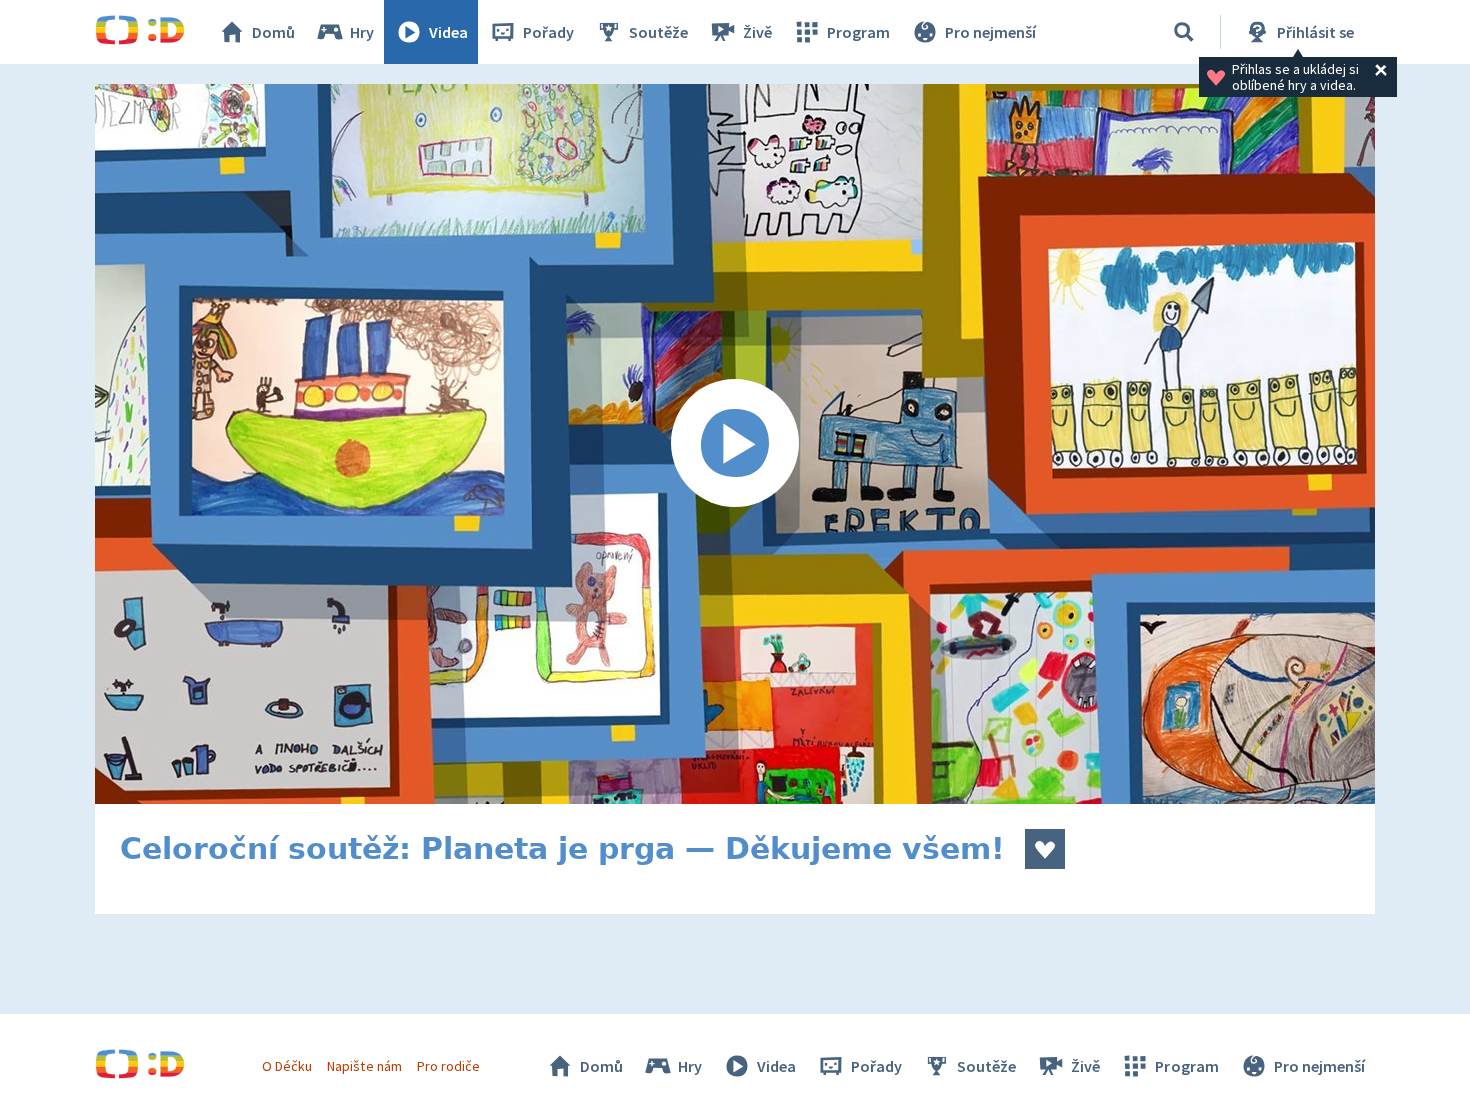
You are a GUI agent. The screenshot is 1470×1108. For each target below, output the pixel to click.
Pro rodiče (448, 1066)
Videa (448, 32)
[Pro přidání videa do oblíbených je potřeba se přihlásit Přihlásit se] (1045, 849)
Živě (757, 32)
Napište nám (364, 1066)
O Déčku (287, 1066)
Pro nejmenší (990, 32)
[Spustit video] (735, 444)
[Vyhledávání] (1184, 32)
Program (858, 32)
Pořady (548, 32)
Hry (362, 32)
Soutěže (658, 32)
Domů (273, 32)
